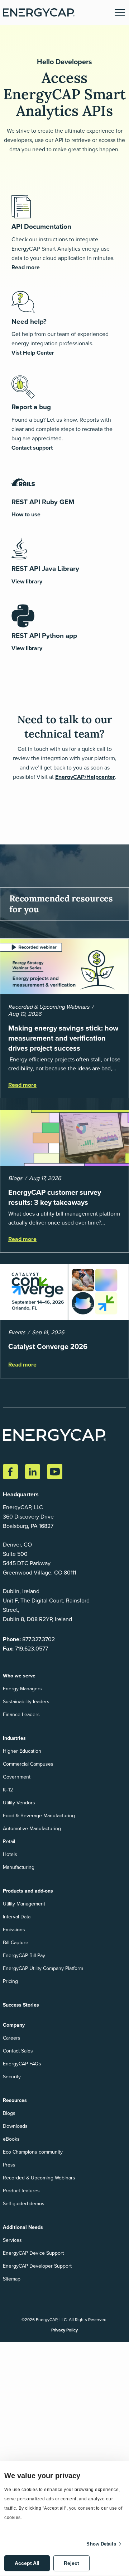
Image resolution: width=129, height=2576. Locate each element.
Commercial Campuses (28, 1764)
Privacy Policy (64, 2330)
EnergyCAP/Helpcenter (85, 777)
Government (17, 1777)
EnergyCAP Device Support (33, 2253)
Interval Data (17, 1917)
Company (14, 2025)
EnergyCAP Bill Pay (24, 1955)
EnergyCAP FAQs (22, 2064)
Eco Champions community (33, 2152)
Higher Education (22, 1751)
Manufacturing (19, 1867)
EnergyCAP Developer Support (37, 2266)
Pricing (10, 1981)
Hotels (10, 1854)
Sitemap (12, 2279)
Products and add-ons (28, 1891)
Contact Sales (18, 2051)
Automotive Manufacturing (32, 1829)
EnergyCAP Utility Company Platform (43, 1968)
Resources (15, 2100)
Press (9, 2165)
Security (12, 2077)
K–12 (8, 1790)
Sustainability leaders (26, 1702)
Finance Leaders (21, 1715)
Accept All (27, 2563)
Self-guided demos (24, 2204)
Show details (101, 2544)
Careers (12, 2038)
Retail (9, 1841)
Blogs (9, 2113)
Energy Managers (22, 1689)
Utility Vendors (19, 1803)
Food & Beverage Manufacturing (39, 1816)
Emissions (14, 1930)
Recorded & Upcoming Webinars (39, 2178)
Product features (21, 2191)
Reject (71, 2563)
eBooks (11, 2139)
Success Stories (21, 2005)
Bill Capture (16, 1943)
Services (12, 2240)
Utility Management (24, 1904)
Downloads (15, 2126)
